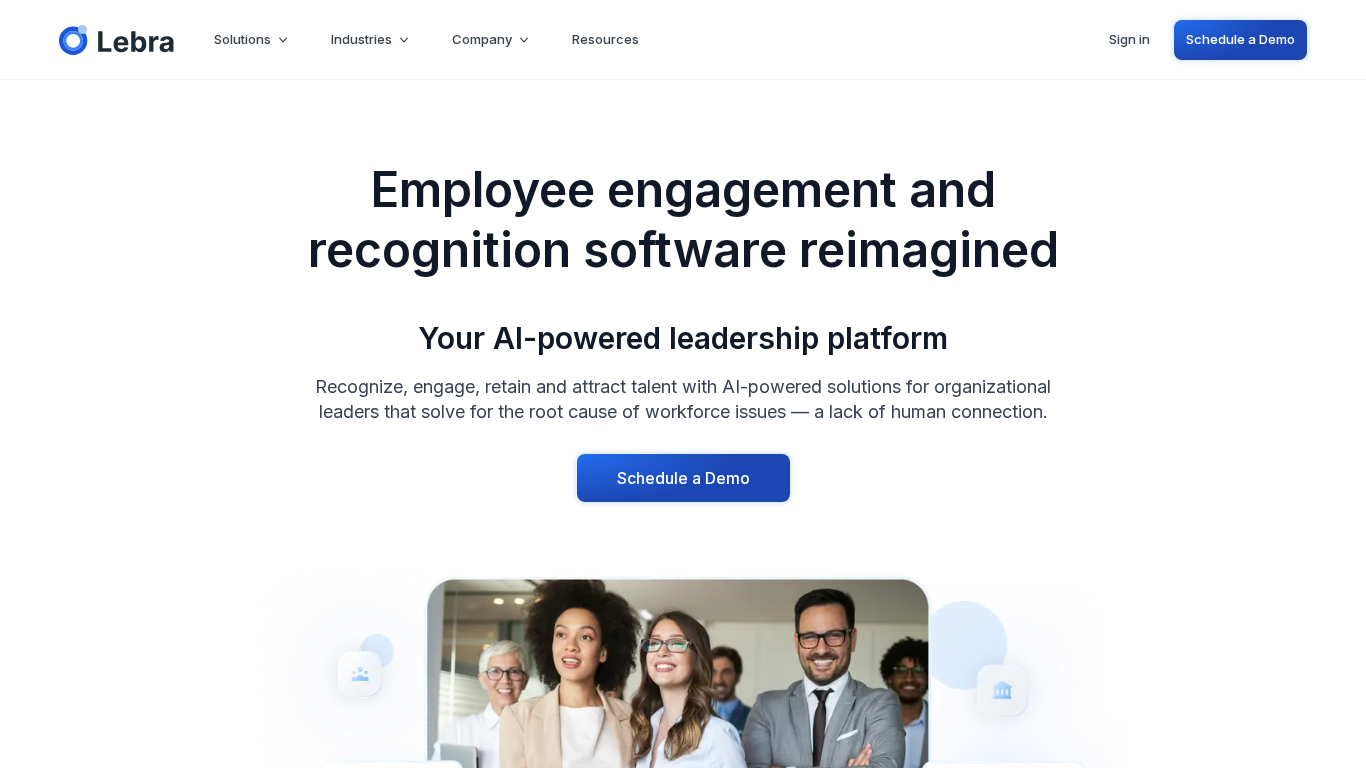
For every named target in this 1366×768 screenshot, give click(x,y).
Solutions (242, 39)
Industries (361, 39)
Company (482, 39)
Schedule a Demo (1240, 39)
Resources (605, 39)
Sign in (1129, 39)
